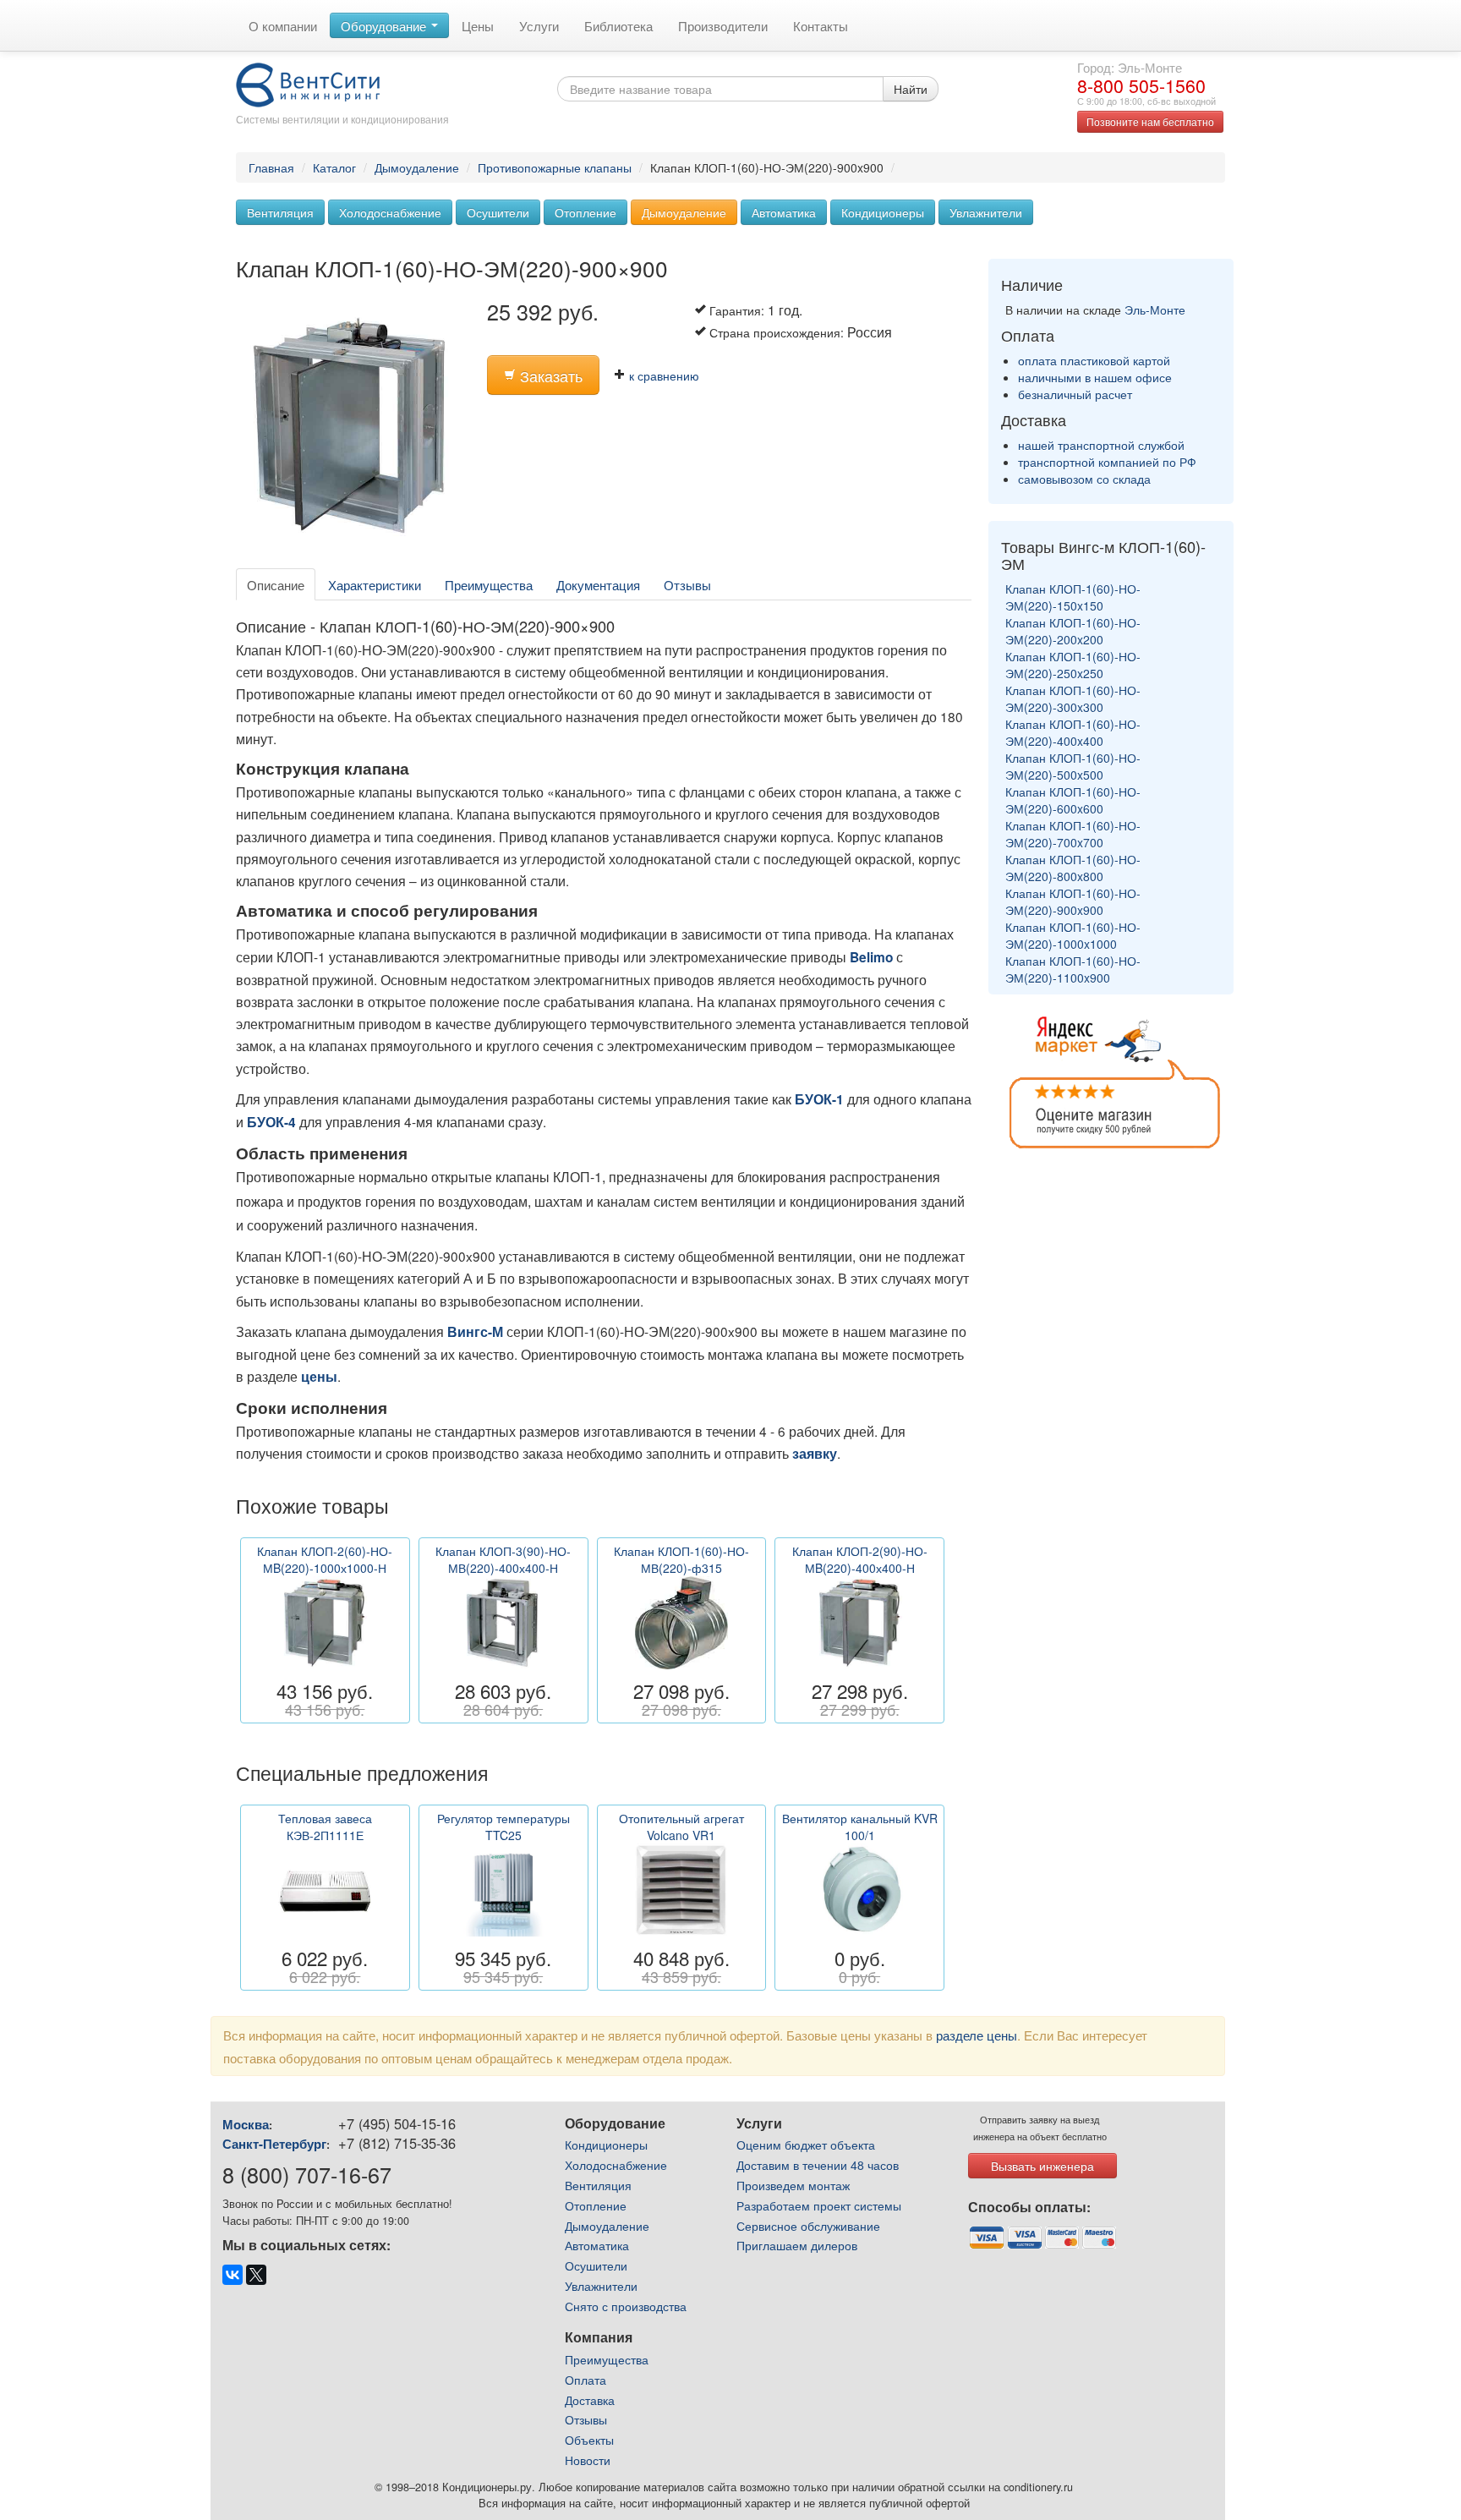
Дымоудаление (417, 167)
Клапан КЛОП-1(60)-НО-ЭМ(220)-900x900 (1073, 901)
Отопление (585, 212)
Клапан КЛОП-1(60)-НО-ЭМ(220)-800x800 (1073, 868)
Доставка (590, 2400)
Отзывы (687, 584)
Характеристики (375, 584)
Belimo (871, 957)
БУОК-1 (819, 1099)
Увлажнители (986, 212)
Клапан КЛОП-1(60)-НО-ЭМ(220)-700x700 (1073, 834)
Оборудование (385, 25)
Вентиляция (280, 212)
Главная (271, 167)
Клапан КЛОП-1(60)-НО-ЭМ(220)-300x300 (1073, 698)
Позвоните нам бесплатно (1150, 121)
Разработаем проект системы (819, 2205)
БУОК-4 (271, 1122)
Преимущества (489, 584)
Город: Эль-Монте (1130, 67)
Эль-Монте (1155, 310)
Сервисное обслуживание (808, 2226)
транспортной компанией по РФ (1107, 462)
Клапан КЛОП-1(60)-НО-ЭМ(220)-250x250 (1073, 665)
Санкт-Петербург (274, 2144)
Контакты (821, 25)
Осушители (498, 212)
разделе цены (977, 2035)
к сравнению (662, 375)
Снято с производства (626, 2306)
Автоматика (784, 212)
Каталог (334, 167)
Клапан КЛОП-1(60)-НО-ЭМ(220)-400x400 (1073, 732)
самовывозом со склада (1084, 479)
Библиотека (618, 25)
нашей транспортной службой (1101, 445)
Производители (723, 25)
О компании (283, 25)
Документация (598, 584)
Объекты (589, 2440)
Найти (911, 89)
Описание (276, 584)
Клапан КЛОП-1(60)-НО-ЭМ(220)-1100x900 (1073, 969)
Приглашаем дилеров (797, 2245)
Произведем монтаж (793, 2185)
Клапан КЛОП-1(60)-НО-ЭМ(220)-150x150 (1073, 597)
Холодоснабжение (390, 212)
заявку (815, 1454)
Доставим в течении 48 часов (818, 2165)
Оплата (585, 2380)
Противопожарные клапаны (555, 167)
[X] (256, 2275)
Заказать (549, 376)
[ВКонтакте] (233, 2275)
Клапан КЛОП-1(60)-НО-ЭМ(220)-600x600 (1073, 800)
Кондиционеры (883, 212)
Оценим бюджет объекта (806, 2145)
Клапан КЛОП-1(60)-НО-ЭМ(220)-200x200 (1073, 631)
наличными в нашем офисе (1095, 377)
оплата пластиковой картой (1094, 360)
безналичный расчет (1075, 394)
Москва (246, 2124)
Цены (478, 25)
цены (319, 1377)
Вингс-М (475, 1332)
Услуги (539, 25)
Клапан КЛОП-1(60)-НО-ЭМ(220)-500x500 (1073, 766)
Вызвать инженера (1042, 2166)
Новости (588, 2460)
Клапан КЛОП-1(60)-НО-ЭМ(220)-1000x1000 (1073, 935)
